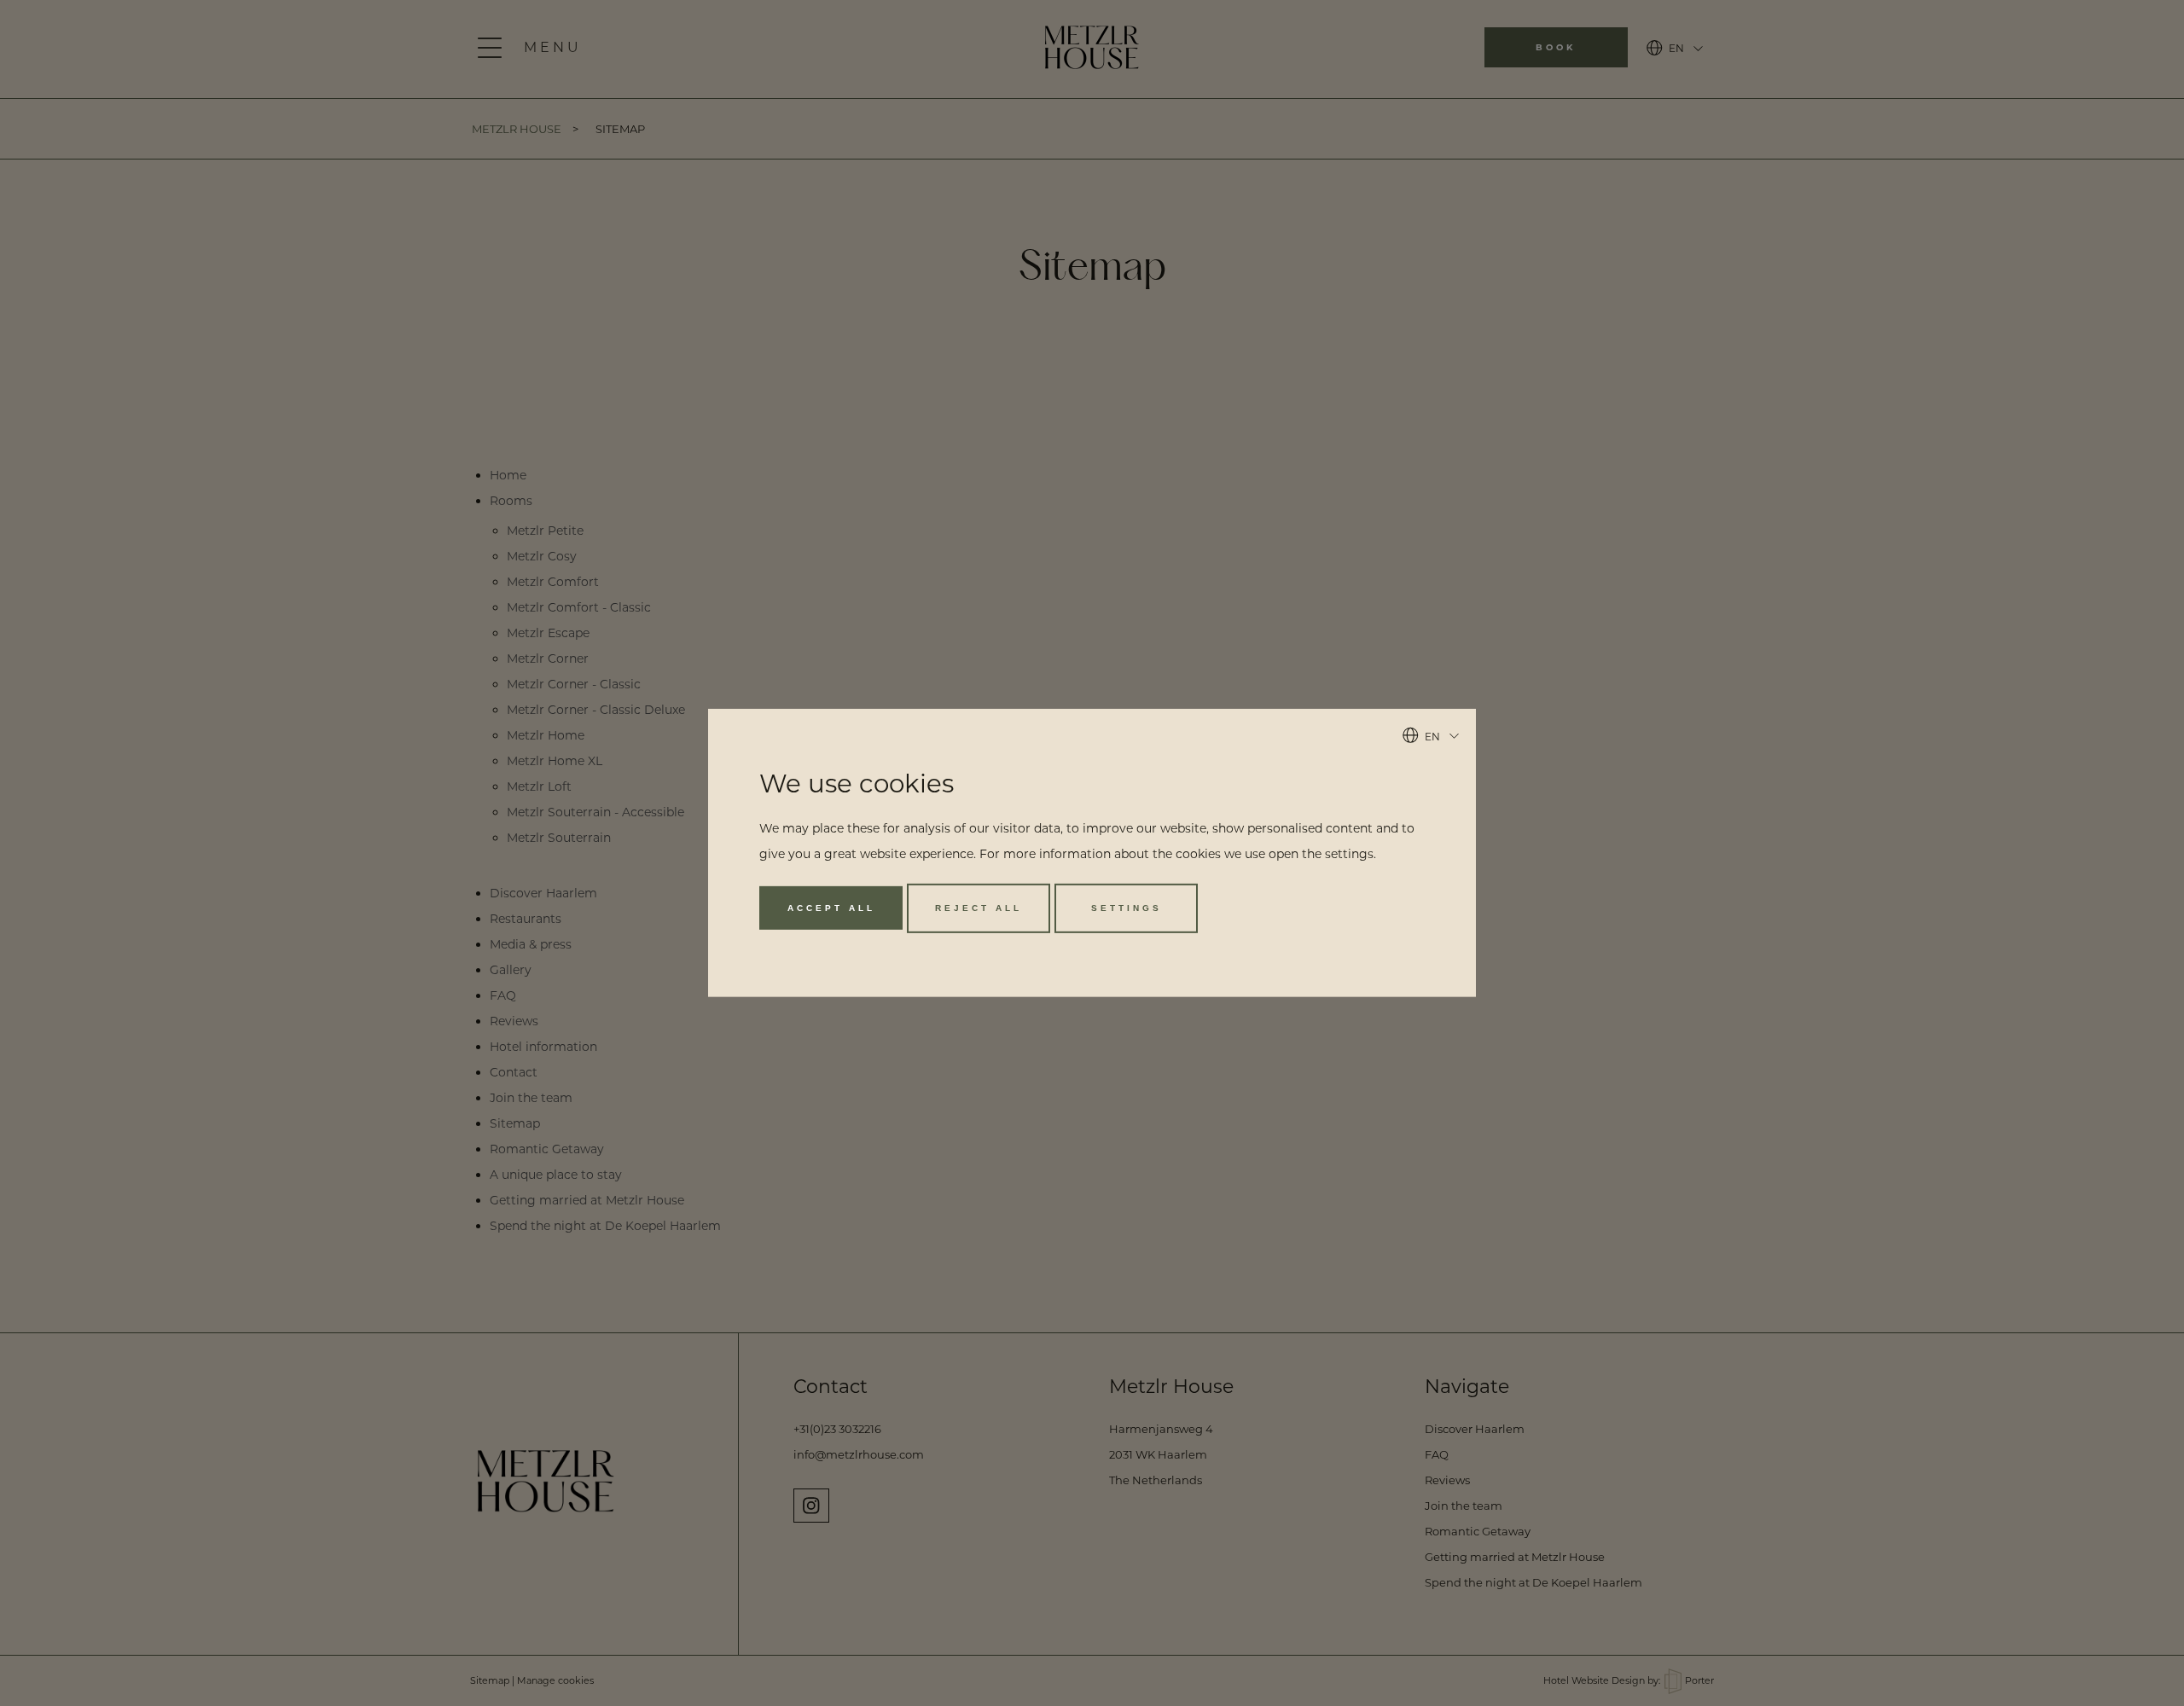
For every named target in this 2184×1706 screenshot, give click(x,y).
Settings (1127, 908)
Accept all (831, 908)
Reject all (979, 908)
